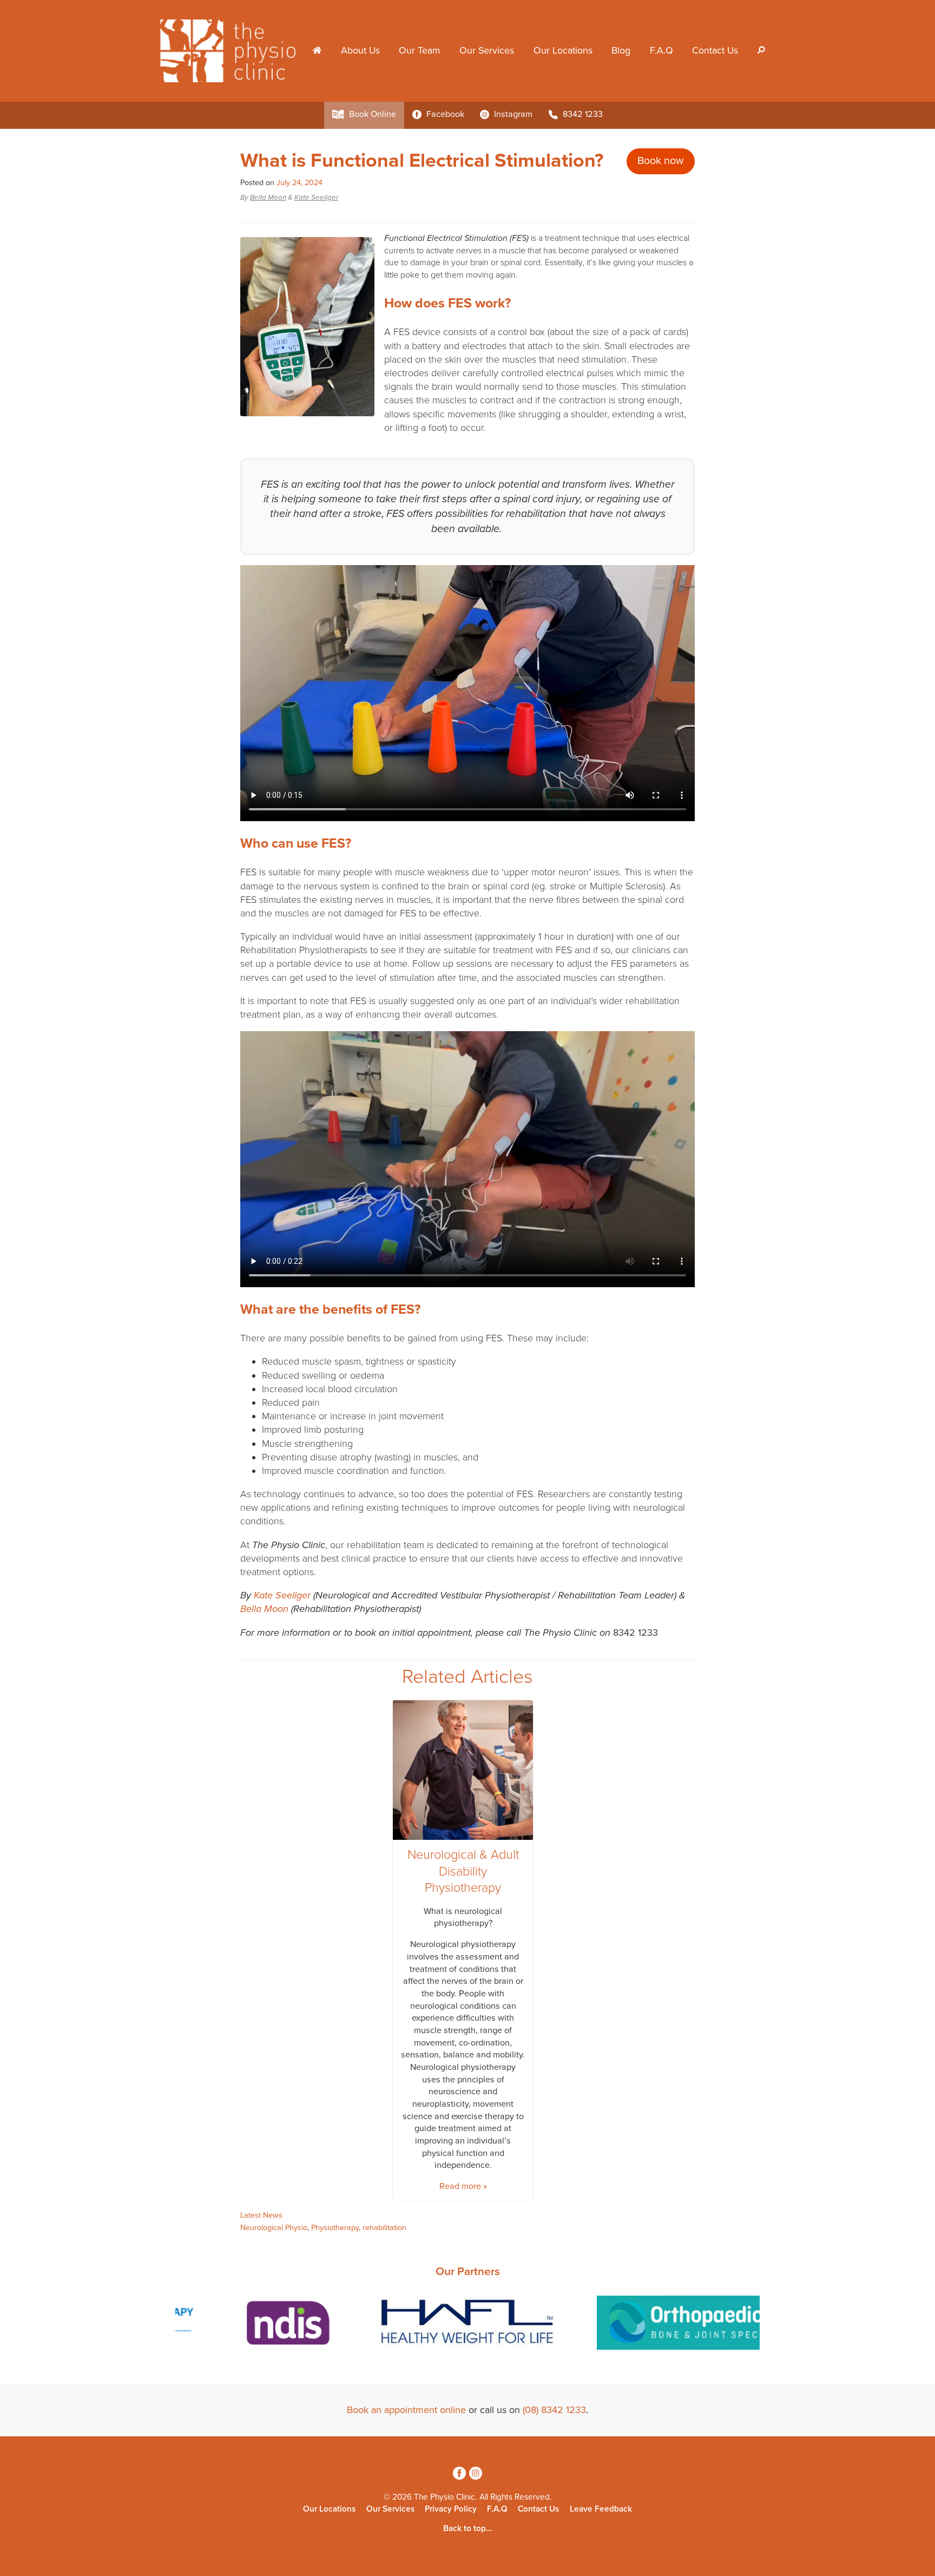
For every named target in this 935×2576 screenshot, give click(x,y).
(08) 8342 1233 (554, 2410)
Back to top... (468, 2528)
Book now (661, 161)
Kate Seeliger (316, 198)
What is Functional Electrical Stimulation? (422, 160)
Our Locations (563, 51)
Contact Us (715, 51)
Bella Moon (268, 198)
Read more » (463, 2186)
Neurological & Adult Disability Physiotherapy (463, 1872)
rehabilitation (384, 2228)
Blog (621, 51)
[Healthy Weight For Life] (230, 2325)
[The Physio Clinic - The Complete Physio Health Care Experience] (232, 50)
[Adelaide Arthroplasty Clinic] (683, 2325)
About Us (360, 51)
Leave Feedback (601, 2509)
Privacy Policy (451, 2509)
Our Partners (468, 2272)
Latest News (261, 2215)
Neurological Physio (274, 2228)
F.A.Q (661, 51)
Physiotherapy (335, 2228)
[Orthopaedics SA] (467, 2325)
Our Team (419, 51)
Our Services (487, 51)
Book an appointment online (406, 2410)
